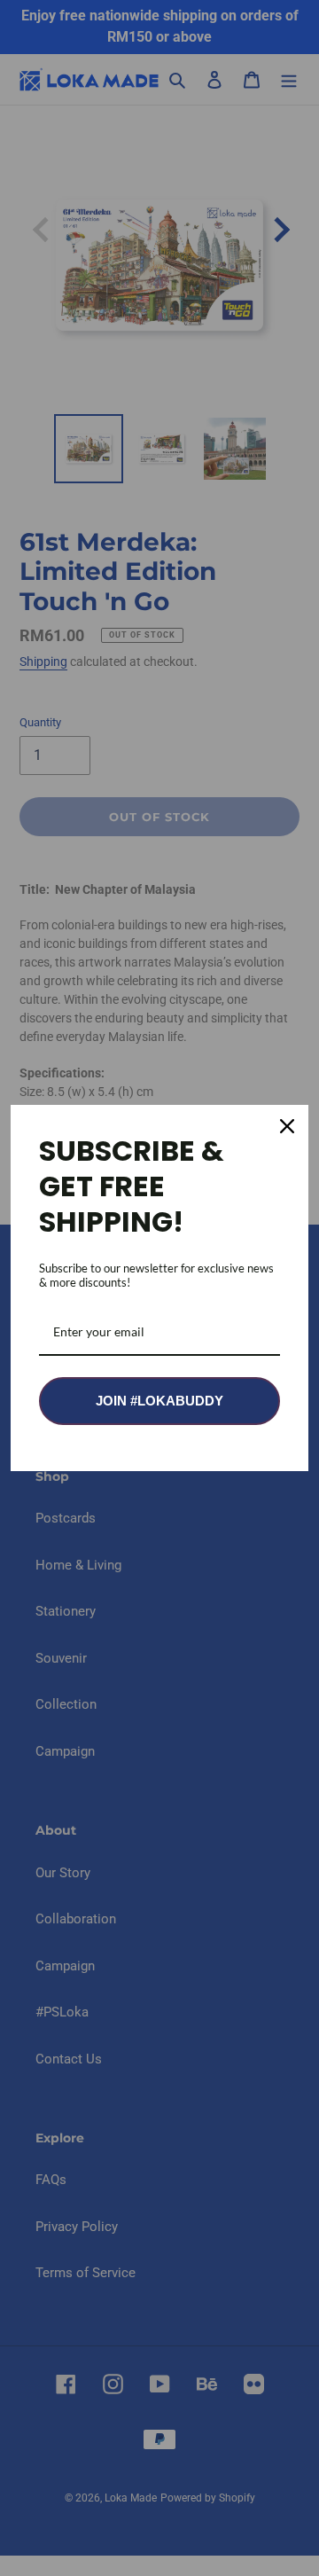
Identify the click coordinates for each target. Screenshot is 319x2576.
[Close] (287, 1126)
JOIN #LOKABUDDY (159, 1401)
